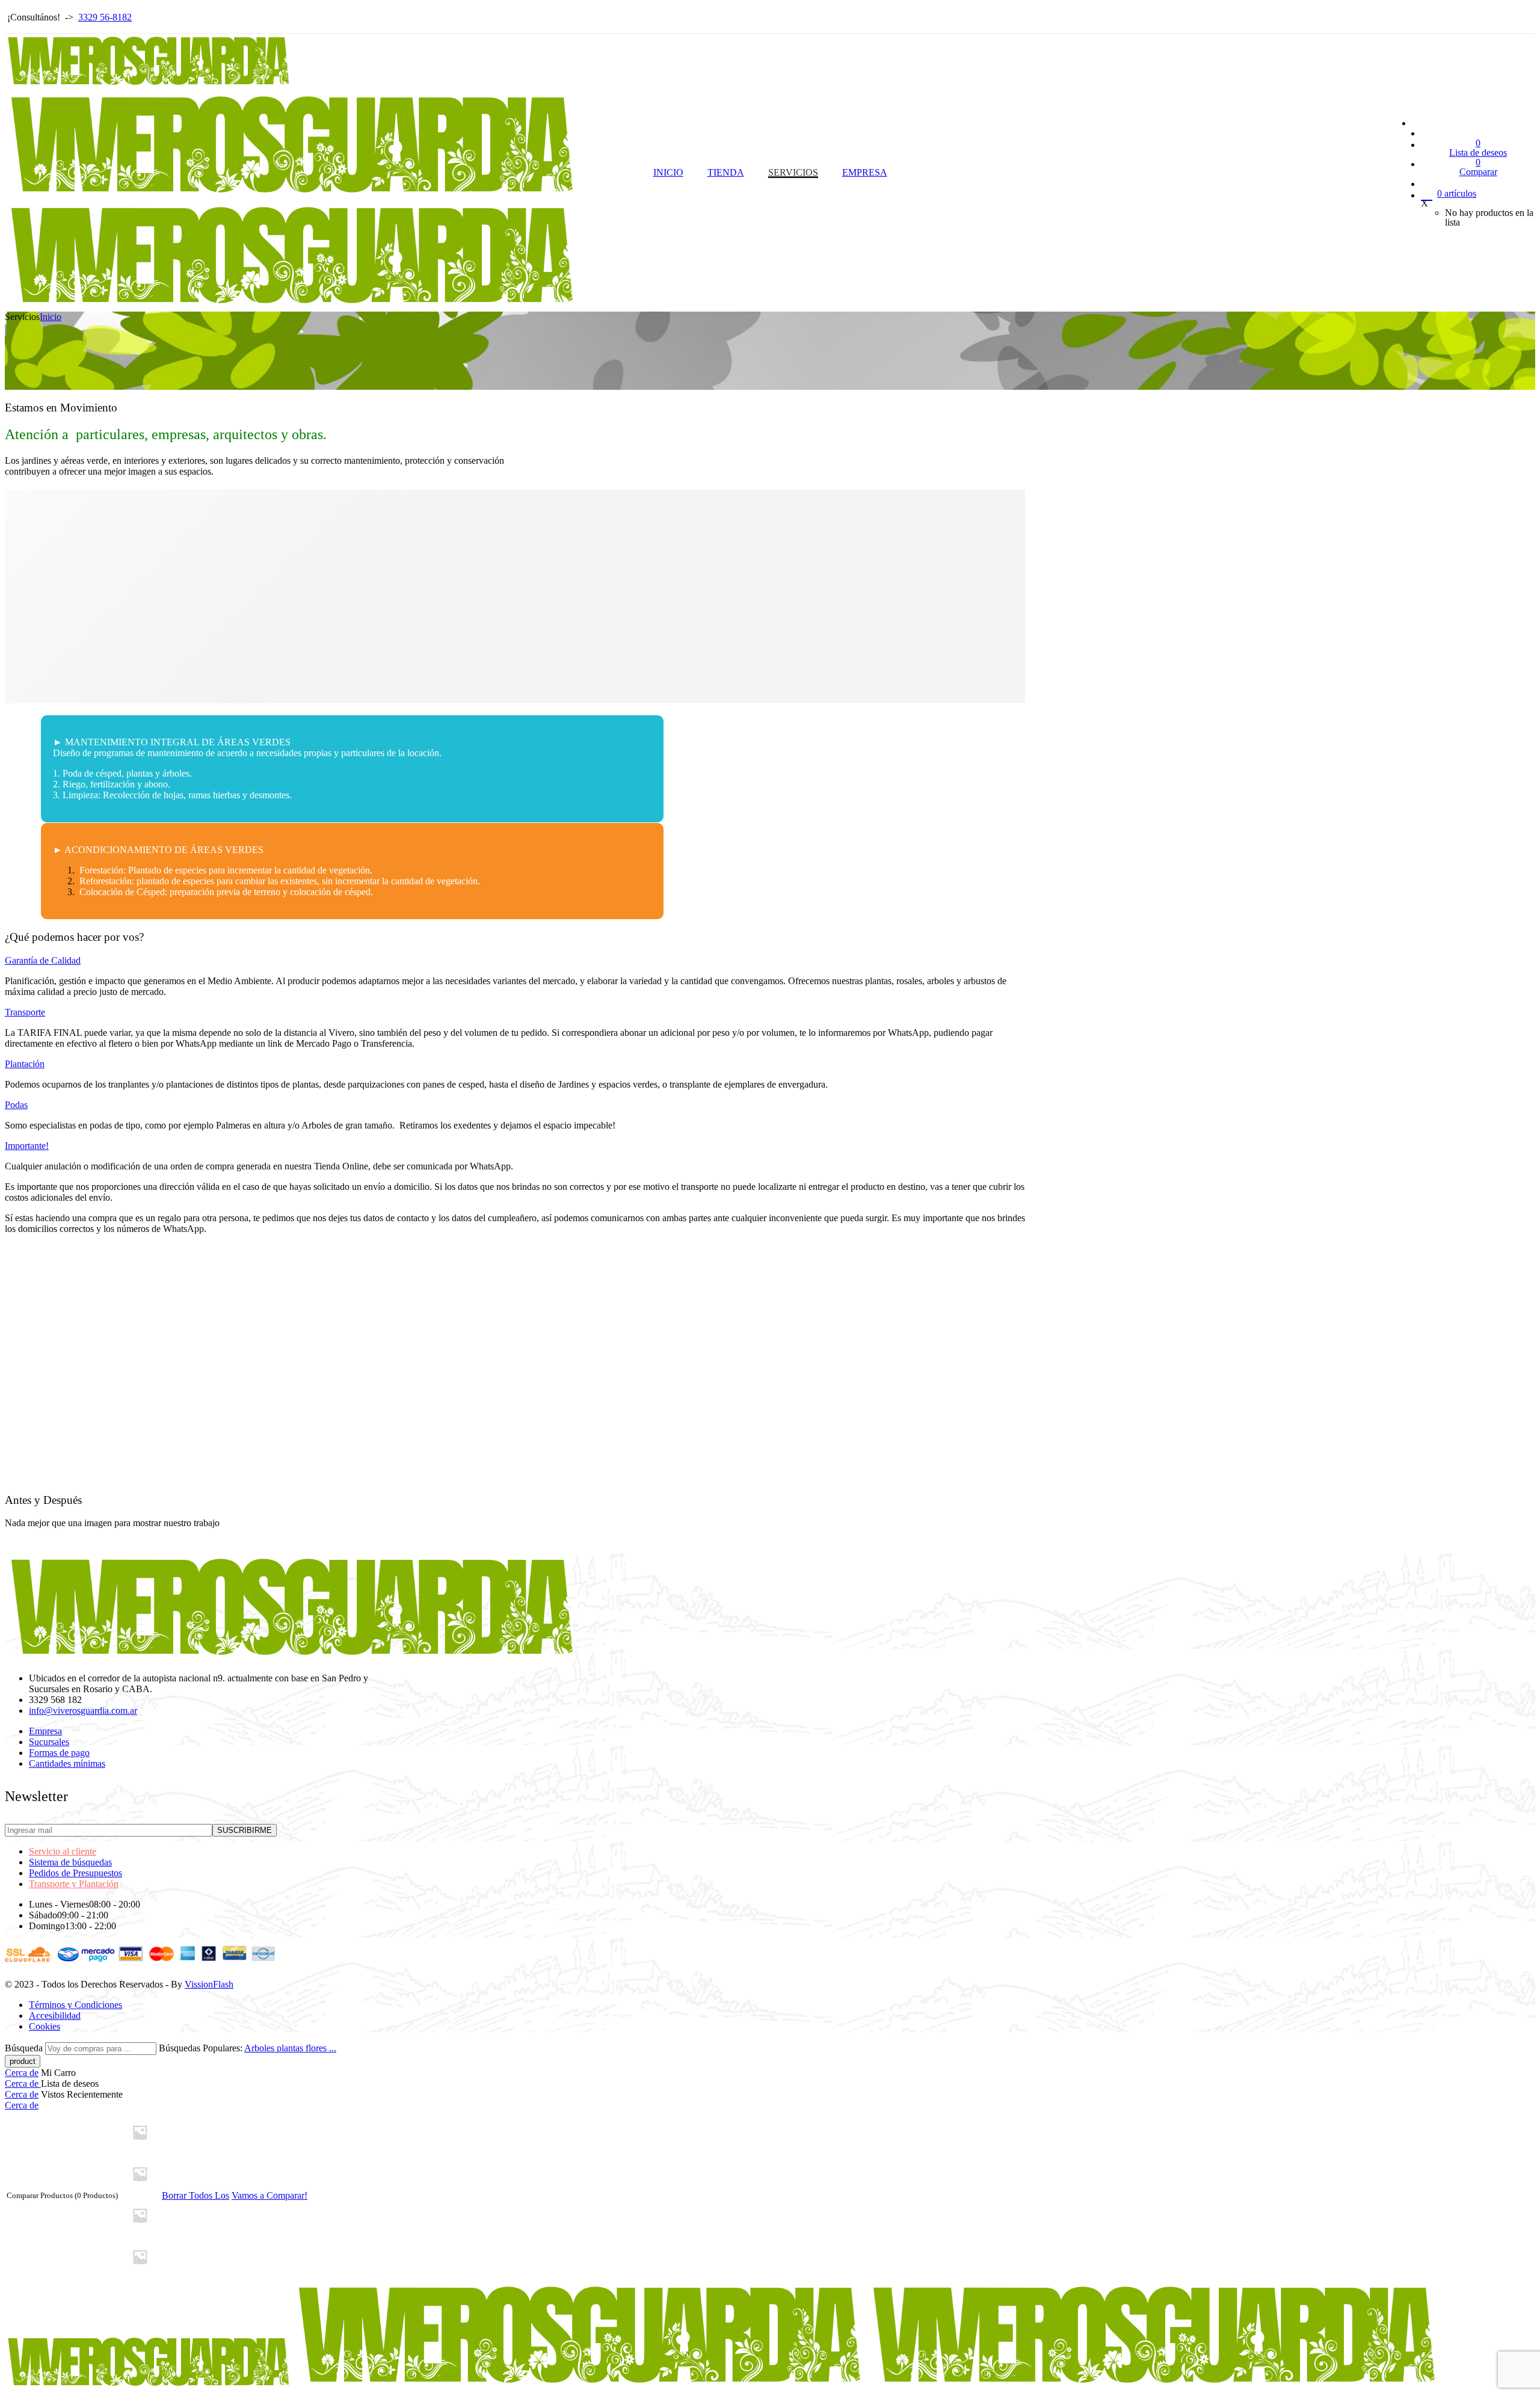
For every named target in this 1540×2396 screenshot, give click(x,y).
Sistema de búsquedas (70, 1862)
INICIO (668, 172)
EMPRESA (865, 172)
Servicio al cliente (63, 1851)
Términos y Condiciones (75, 2005)
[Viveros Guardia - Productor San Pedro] (292, 195)
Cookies (45, 2026)
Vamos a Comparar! (269, 2195)
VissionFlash (209, 1984)
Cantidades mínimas (67, 1763)
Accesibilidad (55, 2016)
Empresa (45, 1731)
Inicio (51, 317)
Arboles (260, 2048)
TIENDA (726, 172)
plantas (291, 2048)
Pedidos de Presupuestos (75, 1873)
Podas (16, 1105)
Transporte (25, 1012)
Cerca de (22, 2073)
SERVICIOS (793, 172)
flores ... (321, 2048)
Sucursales (49, 1742)
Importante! (27, 1146)
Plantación (25, 1064)
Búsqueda (25, 2048)
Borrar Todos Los (196, 2195)
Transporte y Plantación (74, 1884)
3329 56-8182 (105, 17)
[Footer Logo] (292, 1658)
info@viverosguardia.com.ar (83, 1711)
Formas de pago (59, 1753)
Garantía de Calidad (43, 960)
